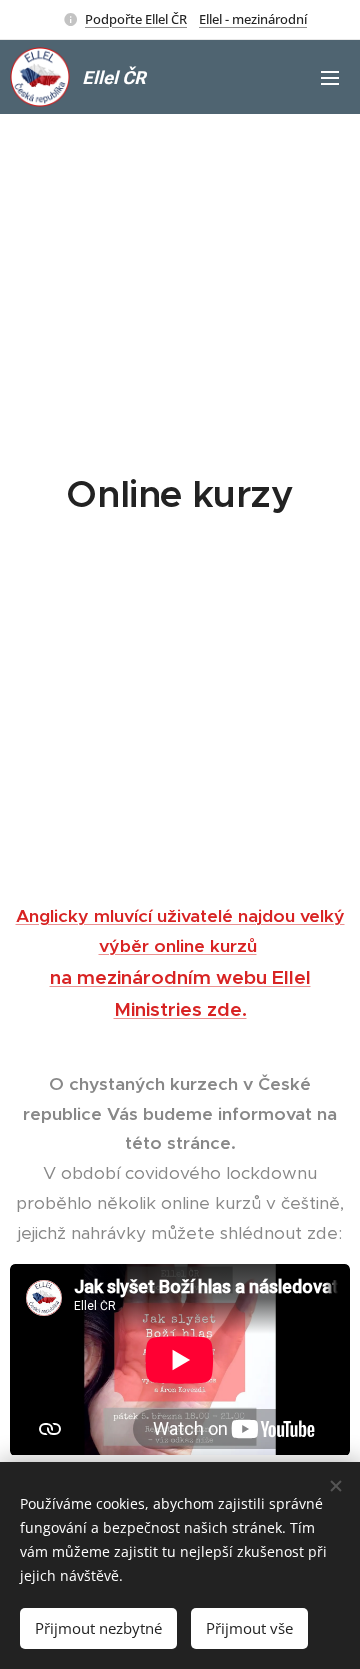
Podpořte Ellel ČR (136, 19)
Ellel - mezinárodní (253, 19)
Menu (330, 77)
